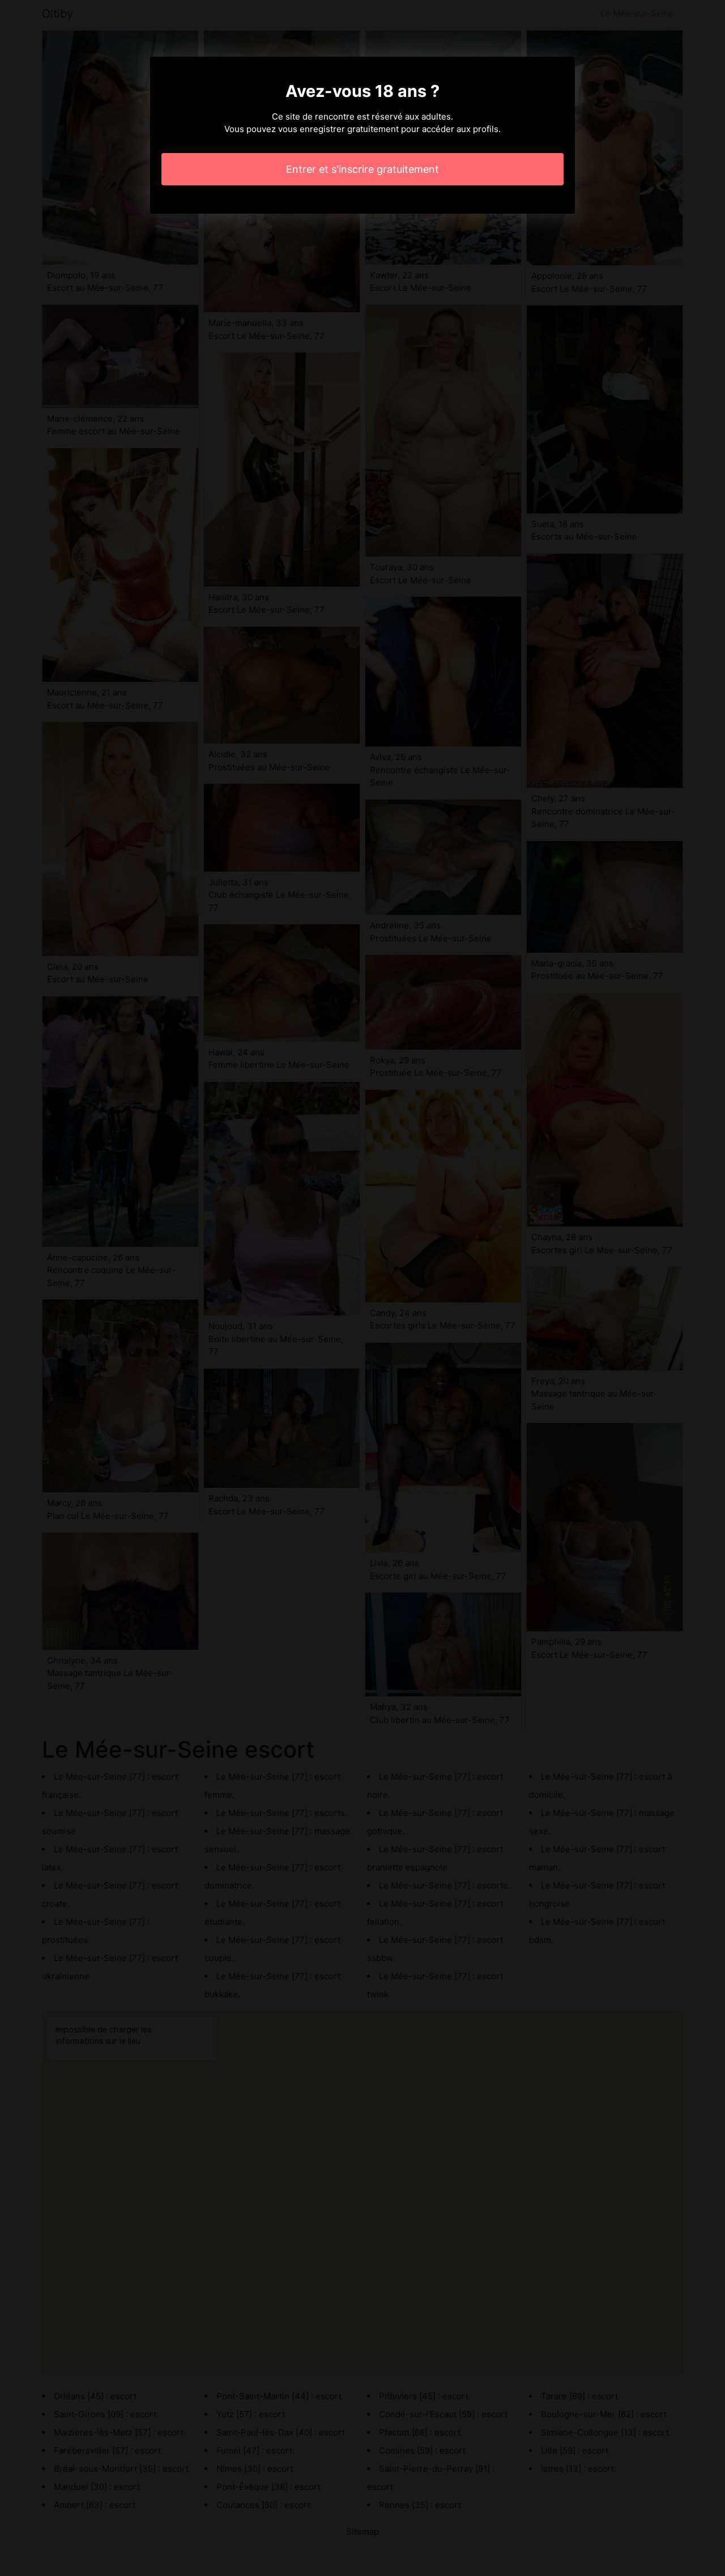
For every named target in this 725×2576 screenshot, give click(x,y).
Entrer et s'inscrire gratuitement (362, 169)
